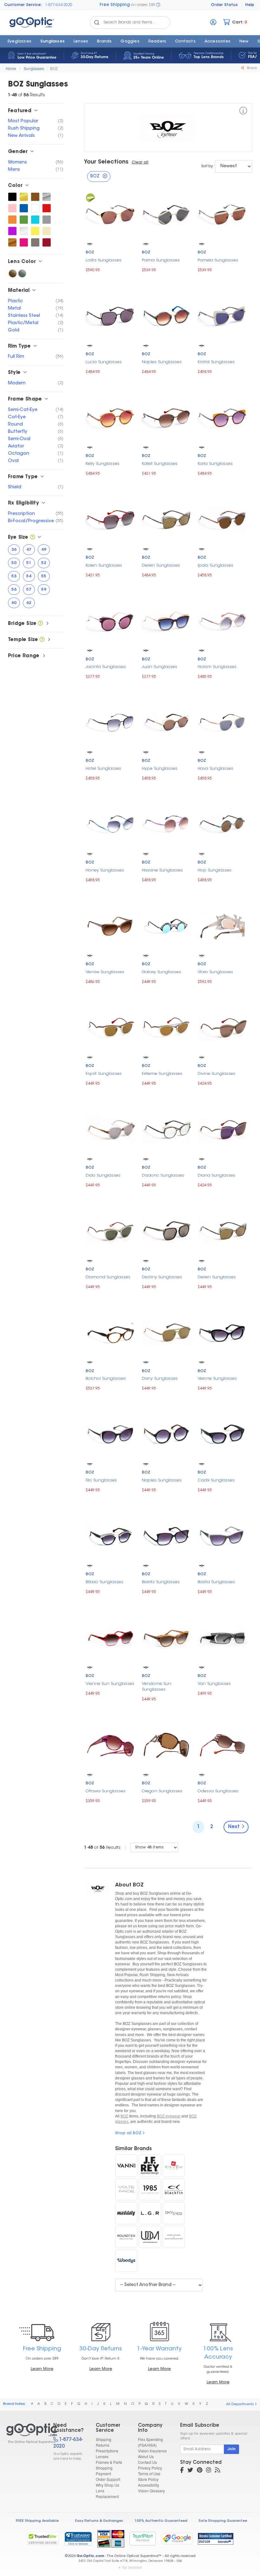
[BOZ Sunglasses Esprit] (110, 1027)
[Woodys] (126, 2261)
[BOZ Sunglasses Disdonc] (167, 1129)
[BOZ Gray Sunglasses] (47, 220)
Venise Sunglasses (105, 972)
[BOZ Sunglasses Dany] (167, 1332)
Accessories (218, 42)
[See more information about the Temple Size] (42, 640)
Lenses (81, 42)
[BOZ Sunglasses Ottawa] (110, 1745)
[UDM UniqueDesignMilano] (150, 2237)
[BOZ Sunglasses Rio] (110, 1434)
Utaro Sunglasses (215, 972)
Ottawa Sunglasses (106, 1791)
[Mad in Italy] (126, 2213)
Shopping (104, 2468)
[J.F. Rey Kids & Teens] (174, 2166)
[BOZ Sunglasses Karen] (110, 519)
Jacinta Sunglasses (106, 667)
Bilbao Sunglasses (104, 1582)
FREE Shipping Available (37, 2521)
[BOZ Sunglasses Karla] (222, 417)
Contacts (185, 42)
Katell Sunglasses (160, 464)
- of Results (102, 1848)
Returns (103, 2445)
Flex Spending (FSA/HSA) (150, 2442)
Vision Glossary (151, 2491)
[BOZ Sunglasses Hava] (222, 722)
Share (251, 68)
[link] (78, 2539)
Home (11, 68)
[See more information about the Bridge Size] (40, 624)
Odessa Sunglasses (218, 1791)
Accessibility (149, 2485)
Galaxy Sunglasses (161, 972)
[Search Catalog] (97, 22)
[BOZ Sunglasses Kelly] (110, 417)
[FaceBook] (182, 2471)
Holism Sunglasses (217, 667)
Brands (104, 42)
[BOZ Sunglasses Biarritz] (167, 1535)
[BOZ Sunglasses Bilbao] (110, 1535)
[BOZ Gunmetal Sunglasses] (35, 242)
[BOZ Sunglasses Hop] (222, 824)
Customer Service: (23, 5)
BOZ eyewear (169, 2116)
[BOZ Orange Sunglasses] (12, 220)
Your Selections (106, 162)
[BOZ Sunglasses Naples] (167, 315)
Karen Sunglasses (104, 565)
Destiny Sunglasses (162, 1277)
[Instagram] (209, 2471)
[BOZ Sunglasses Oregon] (167, 1745)
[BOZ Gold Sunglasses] (24, 197)
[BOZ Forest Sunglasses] (24, 220)
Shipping (104, 2439)
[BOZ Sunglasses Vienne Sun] (110, 1637)
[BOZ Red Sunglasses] (47, 208)
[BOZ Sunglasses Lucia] (110, 315)
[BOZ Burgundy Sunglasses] (47, 242)
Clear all (140, 163)
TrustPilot (143, 2538)
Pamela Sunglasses (218, 260)
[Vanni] (126, 2166)
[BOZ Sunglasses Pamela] (222, 214)
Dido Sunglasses (103, 1176)
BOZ (54, 68)
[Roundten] (126, 2237)
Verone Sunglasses (217, 1379)
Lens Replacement (107, 2493)
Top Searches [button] (132, 2567)
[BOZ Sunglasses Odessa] (222, 1745)
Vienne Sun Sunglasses (110, 1684)
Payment (103, 2473)
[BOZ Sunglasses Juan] (167, 621)
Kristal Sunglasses (216, 362)
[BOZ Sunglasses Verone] (222, 1332)
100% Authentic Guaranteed (161, 2521)
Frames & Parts (109, 2462)
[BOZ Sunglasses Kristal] (222, 315)
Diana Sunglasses (216, 1176)
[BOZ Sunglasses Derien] (167, 519)
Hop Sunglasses (214, 870)
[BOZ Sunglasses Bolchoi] (110, 1332)
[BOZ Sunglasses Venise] (110, 925)
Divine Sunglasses (216, 1074)
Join (231, 2449)
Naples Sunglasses (162, 362)
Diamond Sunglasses (108, 1277)
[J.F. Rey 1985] (150, 2189)
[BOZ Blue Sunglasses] (24, 208)
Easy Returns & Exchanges (99, 2521)
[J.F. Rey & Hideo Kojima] (174, 2237)
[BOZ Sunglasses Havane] (167, 824)
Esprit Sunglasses (104, 1074)
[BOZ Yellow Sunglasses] (35, 231)
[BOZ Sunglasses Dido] (110, 1129)
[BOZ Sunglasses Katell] (167, 417)
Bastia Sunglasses (216, 1582)
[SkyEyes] (174, 2213)
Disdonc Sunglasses (163, 1176)
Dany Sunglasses (160, 1379)
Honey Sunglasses (105, 870)
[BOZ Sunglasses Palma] (167, 214)
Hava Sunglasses (215, 769)
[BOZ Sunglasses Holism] (222, 621)
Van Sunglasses (214, 1684)
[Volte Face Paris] (126, 2189)
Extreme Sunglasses (162, 1074)
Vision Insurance (152, 2451)
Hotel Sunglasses (103, 769)
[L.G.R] (150, 2213)
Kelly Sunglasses (103, 464)
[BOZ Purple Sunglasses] (12, 231)
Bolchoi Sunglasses (106, 1379)
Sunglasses (52, 42)
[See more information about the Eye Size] (32, 538)
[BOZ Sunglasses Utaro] (222, 926)
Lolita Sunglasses (104, 260)
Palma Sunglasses (161, 260)
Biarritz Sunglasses (161, 1582)
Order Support (108, 2479)
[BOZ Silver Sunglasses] (47, 197)
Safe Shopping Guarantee (223, 2521)
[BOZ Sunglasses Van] (222, 1637)
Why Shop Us (107, 2485)
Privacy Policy (150, 2468)
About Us (146, 2456)
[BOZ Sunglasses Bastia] (222, 1535)
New (244, 42)
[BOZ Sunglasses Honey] (110, 824)
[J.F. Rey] (150, 2166)
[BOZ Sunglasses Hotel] (110, 722)
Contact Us (147, 2462)
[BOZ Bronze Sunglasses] (12, 242)
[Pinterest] (200, 2471)
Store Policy (148, 2479)
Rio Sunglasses (101, 1480)
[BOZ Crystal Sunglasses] (24, 231)
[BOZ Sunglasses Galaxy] (167, 925)
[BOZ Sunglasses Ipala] (222, 519)
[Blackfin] (174, 2189)
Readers (157, 42)
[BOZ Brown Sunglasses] (35, 197)
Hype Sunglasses (160, 769)
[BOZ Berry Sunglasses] (24, 242)
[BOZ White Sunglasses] (35, 208)
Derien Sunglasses (161, 565)
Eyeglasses (19, 42)
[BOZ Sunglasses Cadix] (222, 1434)
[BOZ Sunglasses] (24, 2433)
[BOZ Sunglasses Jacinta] (110, 621)
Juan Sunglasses (159, 667)
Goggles (130, 42)
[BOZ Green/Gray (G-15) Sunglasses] (22, 273)
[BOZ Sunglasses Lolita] (110, 214)
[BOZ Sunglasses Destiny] (167, 1231)
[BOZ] (243, 112)
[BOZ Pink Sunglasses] (12, 208)
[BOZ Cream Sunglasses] (47, 231)
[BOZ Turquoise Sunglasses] (35, 220)
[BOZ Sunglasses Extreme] (167, 1027)
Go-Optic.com (90, 2556)
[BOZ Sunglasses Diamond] (110, 1231)
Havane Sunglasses (162, 870)
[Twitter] (190, 2471)
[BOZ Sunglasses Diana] (222, 1129)
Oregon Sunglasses (162, 1791)
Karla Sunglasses (215, 464)
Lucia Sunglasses (104, 362)
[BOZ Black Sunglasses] (12, 197)
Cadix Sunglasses (216, 1480)
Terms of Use (149, 2473)
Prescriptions (107, 2451)
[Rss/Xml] (218, 2471)
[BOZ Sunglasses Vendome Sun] (167, 1638)
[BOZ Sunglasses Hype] (167, 722)
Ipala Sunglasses (215, 565)
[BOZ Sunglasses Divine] (222, 1027)
